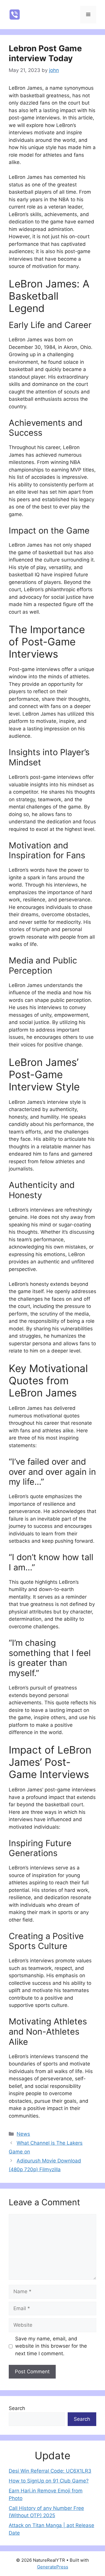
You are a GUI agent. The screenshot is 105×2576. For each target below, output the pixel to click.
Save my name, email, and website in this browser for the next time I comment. (51, 2346)
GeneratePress (53, 2567)
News (23, 2134)
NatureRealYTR (53, 15)
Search (17, 2408)
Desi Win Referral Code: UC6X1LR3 (50, 2471)
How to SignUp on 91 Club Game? (49, 2481)
